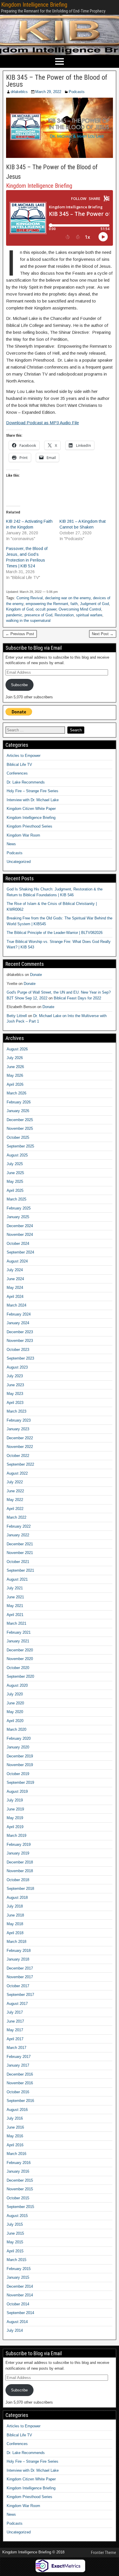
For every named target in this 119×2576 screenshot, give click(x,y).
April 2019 (15, 1827)
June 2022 (15, 1491)
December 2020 (20, 1650)
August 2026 (17, 1049)
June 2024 (15, 1279)
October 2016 (18, 2092)
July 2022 (15, 1482)
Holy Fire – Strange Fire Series (32, 791)
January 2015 (18, 2277)
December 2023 (20, 1332)
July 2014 (15, 2330)
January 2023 (18, 1429)
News (11, 844)
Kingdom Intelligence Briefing (34, 5)
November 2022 (20, 1447)
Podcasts (77, 92)
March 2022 (16, 1517)
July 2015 (15, 2224)
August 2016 (17, 2110)
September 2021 (20, 1570)
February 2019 (19, 1844)
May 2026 (15, 1075)
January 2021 (18, 1641)
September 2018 (20, 1889)
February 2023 (19, 1420)
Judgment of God (94, 604)
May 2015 (15, 2242)
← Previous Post (20, 634)
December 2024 (20, 1226)
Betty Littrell (17, 1016)
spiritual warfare (89, 615)
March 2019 (16, 1836)
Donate (36, 975)
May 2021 (15, 1606)
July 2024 (15, 1270)
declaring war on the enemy (68, 598)
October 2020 (18, 1668)
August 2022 (17, 1473)
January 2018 (18, 1959)
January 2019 (18, 1853)
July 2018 (15, 1906)
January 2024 (18, 1323)
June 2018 (15, 1915)
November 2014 (20, 2295)
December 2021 (20, 1544)
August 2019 (17, 1791)
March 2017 (16, 2048)
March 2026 (16, 1093)
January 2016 (18, 2171)
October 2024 (18, 1244)
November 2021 (20, 1553)
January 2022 (18, 1535)
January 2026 (18, 1111)
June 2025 (15, 1173)
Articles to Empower (24, 756)
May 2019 (15, 1818)
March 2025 (16, 1199)
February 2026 (19, 1102)
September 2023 (20, 1358)
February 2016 (19, 2163)
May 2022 (15, 1500)
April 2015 (15, 2251)
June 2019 (15, 1809)
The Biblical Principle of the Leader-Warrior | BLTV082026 (55, 933)
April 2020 (15, 1721)
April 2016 (15, 2145)
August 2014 (17, 2322)
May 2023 (15, 1394)
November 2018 (20, 1871)
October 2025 (18, 1137)
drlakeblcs (19, 92)
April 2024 (15, 1297)
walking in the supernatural (28, 621)
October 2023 (18, 1350)
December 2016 (20, 2074)
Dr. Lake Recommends (26, 782)
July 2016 (15, 2118)
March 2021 (16, 1623)
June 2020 (15, 1703)
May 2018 (15, 1924)
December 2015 (20, 2180)
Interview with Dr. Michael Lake (33, 800)
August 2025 (17, 1155)
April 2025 (15, 1190)
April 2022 (15, 1509)
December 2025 (20, 1120)
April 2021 (15, 1615)
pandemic (14, 615)
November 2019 (20, 1765)
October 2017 (18, 1986)
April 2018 (15, 1933)
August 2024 (17, 1261)
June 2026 (15, 1067)
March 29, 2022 (48, 92)
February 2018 (19, 1951)
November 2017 (20, 1977)
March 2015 (16, 2260)
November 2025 (20, 1128)
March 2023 (16, 1411)
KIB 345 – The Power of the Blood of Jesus (57, 81)
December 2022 (20, 1438)
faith (74, 604)
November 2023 (20, 1341)
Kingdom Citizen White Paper (31, 809)
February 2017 (19, 2057)
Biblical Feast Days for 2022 (77, 998)
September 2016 (20, 2101)
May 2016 (15, 2136)
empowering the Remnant (47, 604)
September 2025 (20, 1146)
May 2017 (15, 2030)
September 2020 (20, 1676)
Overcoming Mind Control (80, 609)
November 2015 (20, 2189)
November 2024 (20, 1235)
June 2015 (15, 2233)
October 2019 (18, 1774)
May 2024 (15, 1288)
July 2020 (15, 1694)
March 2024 (16, 1305)
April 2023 (15, 1403)
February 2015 (19, 2269)
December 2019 (20, 1756)
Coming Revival (30, 598)
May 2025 (15, 1182)
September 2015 (20, 2207)
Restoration (64, 615)
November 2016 (20, 2083)
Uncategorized (19, 862)
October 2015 (18, 2198)
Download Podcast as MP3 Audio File (42, 423)
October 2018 (18, 1880)
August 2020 (17, 1685)
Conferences (17, 773)
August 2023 (17, 1367)
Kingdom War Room (23, 835)
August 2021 (17, 1579)
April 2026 (15, 1084)
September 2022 (20, 1464)
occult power (46, 609)
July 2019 (15, 1800)
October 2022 (18, 1456)
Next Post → (103, 634)
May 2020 (15, 1712)
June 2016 (15, 2127)
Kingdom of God (20, 609)
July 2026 (15, 1058)
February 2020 (19, 1738)
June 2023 (15, 1385)
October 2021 (18, 1562)
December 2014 (20, 2286)
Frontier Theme (104, 2553)
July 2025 (15, 1164)
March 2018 (16, 1942)
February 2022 (19, 1526)
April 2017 (15, 2039)
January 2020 (18, 1747)
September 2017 (20, 1995)
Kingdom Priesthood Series (29, 826)
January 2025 (18, 1217)
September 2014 (20, 2313)
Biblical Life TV (19, 765)
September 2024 (20, 1252)
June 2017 (15, 2021)
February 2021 (19, 1632)
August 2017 (17, 2004)
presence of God (38, 615)
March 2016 (16, 2154)
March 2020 (16, 1729)
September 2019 (20, 1782)
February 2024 (19, 1314)
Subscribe (19, 685)
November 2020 (20, 1659)
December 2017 (20, 1968)
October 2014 (18, 2304)
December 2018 (20, 1862)
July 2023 (15, 1376)
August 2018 (17, 1898)
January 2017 (18, 2065)
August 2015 (17, 2216)
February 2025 (19, 1208)
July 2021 (15, 1588)
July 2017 (15, 2012)
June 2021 (15, 1597)
